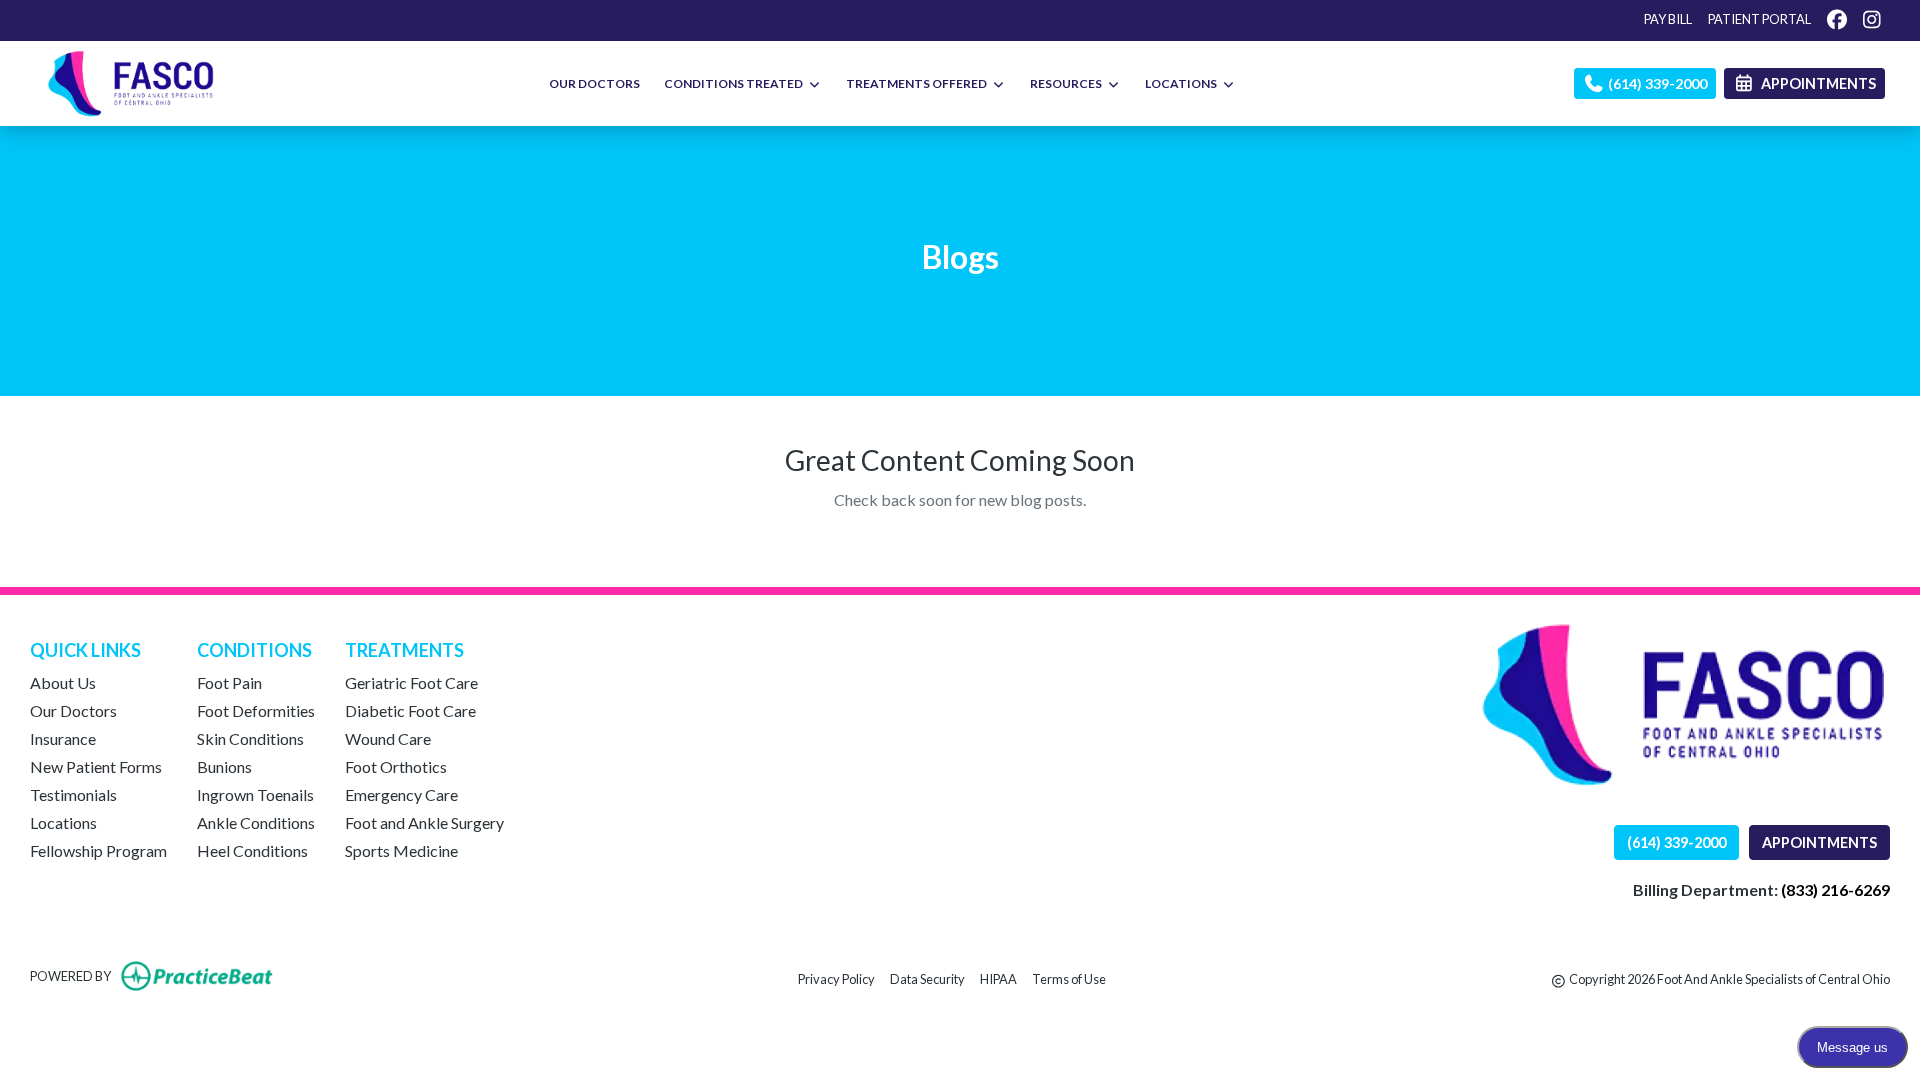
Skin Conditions (250, 738)
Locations (63, 822)
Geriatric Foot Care (411, 682)
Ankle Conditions (256, 822)
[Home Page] (131, 81)
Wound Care (388, 738)
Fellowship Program (98, 850)
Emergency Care (401, 794)
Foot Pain (229, 682)
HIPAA (998, 978)
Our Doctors (73, 710)
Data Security (927, 978)
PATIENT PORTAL (1759, 19)
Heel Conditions (252, 850)
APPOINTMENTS (1819, 842)
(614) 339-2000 (1656, 83)
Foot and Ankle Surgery (424, 822)
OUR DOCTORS (594, 83)
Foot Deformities (256, 710)
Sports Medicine (401, 850)
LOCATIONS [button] (1183, 83)
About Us (63, 682)
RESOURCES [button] (1068, 83)
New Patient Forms (96, 766)
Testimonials (73, 794)
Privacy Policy (836, 978)
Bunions (224, 766)
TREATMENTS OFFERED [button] (918, 83)
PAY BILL (1668, 19)
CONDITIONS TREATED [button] (735, 83)
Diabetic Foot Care (410, 710)
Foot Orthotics (396, 766)
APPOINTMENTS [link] (1815, 83)
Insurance (63, 738)
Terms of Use (1069, 978)
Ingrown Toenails (255, 794)
